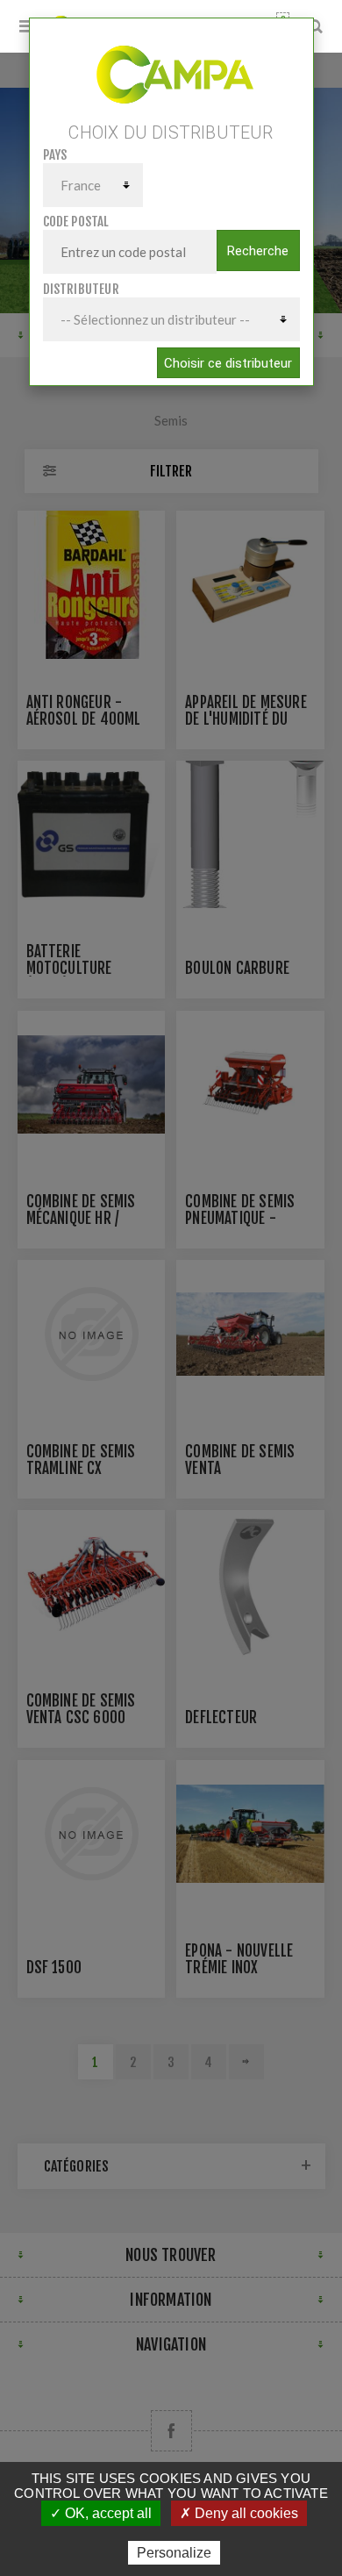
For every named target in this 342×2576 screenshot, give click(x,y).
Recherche (258, 251)
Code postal (76, 222)
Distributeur (81, 289)
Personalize (174, 2553)
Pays (55, 155)
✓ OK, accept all (101, 2513)
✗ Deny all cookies (239, 2513)
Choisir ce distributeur (228, 363)
